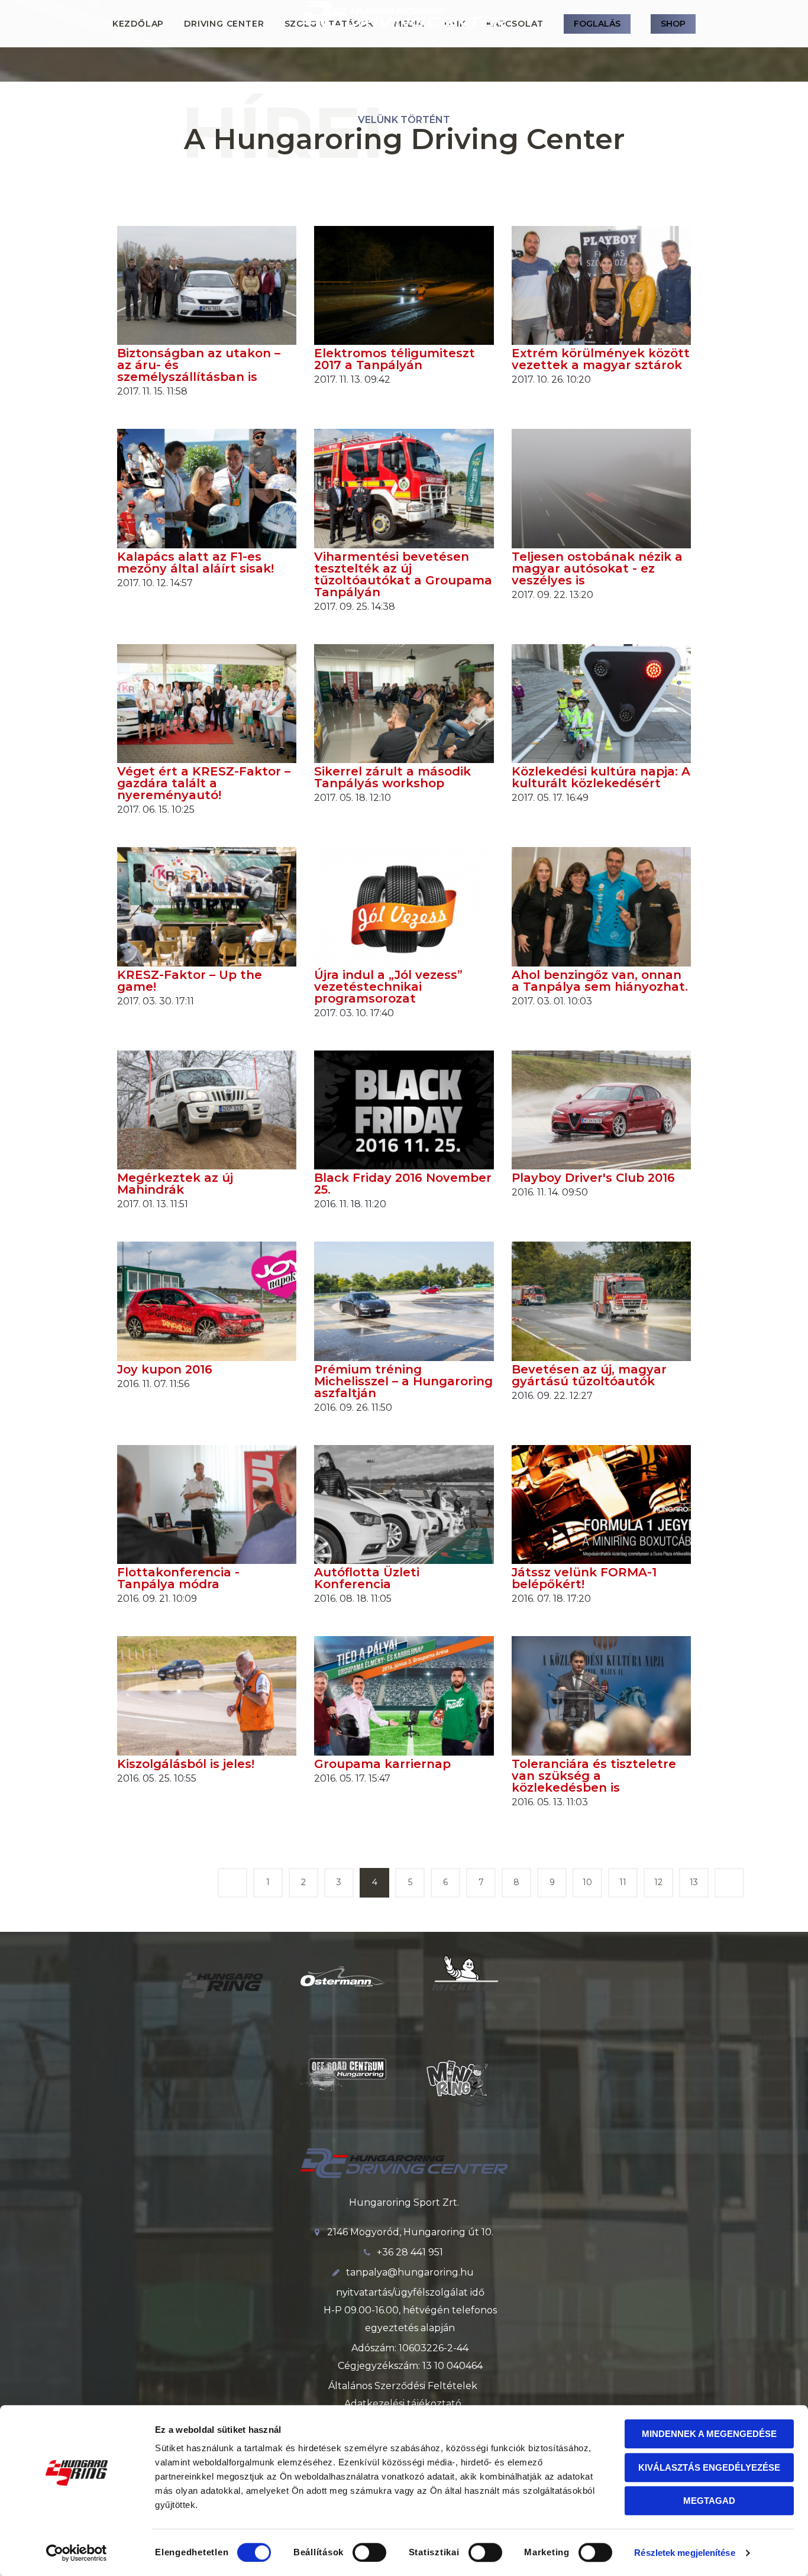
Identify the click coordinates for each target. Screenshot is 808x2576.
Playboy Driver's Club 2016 (593, 1178)
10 (587, 1882)
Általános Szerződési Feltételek (403, 2386)
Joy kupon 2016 (165, 1369)
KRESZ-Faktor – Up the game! (190, 981)
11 (623, 1882)
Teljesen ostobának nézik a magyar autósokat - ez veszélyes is (597, 568)
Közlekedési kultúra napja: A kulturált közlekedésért (601, 777)
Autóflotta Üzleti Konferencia (367, 1578)
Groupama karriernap (382, 1764)
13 (694, 1882)
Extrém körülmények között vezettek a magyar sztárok (601, 359)
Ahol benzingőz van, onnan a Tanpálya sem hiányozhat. (600, 981)
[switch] (369, 2552)
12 (658, 1882)
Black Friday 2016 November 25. (403, 1184)
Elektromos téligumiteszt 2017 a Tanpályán (395, 359)
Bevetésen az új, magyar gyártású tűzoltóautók (589, 1375)
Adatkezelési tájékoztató (403, 2404)
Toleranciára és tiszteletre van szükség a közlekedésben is (594, 1776)
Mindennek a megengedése (709, 2434)
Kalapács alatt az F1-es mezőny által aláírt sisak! (195, 563)
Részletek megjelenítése (684, 2553)
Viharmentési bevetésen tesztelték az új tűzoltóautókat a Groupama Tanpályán (403, 574)
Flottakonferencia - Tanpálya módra (178, 1578)
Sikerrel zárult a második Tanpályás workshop (392, 777)
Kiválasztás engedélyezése (709, 2467)
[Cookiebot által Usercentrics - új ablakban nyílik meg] (77, 2553)
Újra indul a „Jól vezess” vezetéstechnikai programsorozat (388, 987)
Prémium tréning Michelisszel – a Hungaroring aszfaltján (403, 1381)
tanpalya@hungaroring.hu (410, 2272)
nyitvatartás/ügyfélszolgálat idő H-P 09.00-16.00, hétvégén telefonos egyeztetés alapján (410, 2310)
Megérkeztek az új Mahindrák (175, 1184)
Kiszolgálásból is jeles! (186, 1764)
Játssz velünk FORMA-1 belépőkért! (584, 1578)
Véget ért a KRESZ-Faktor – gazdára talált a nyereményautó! (204, 783)
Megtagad (709, 2501)
